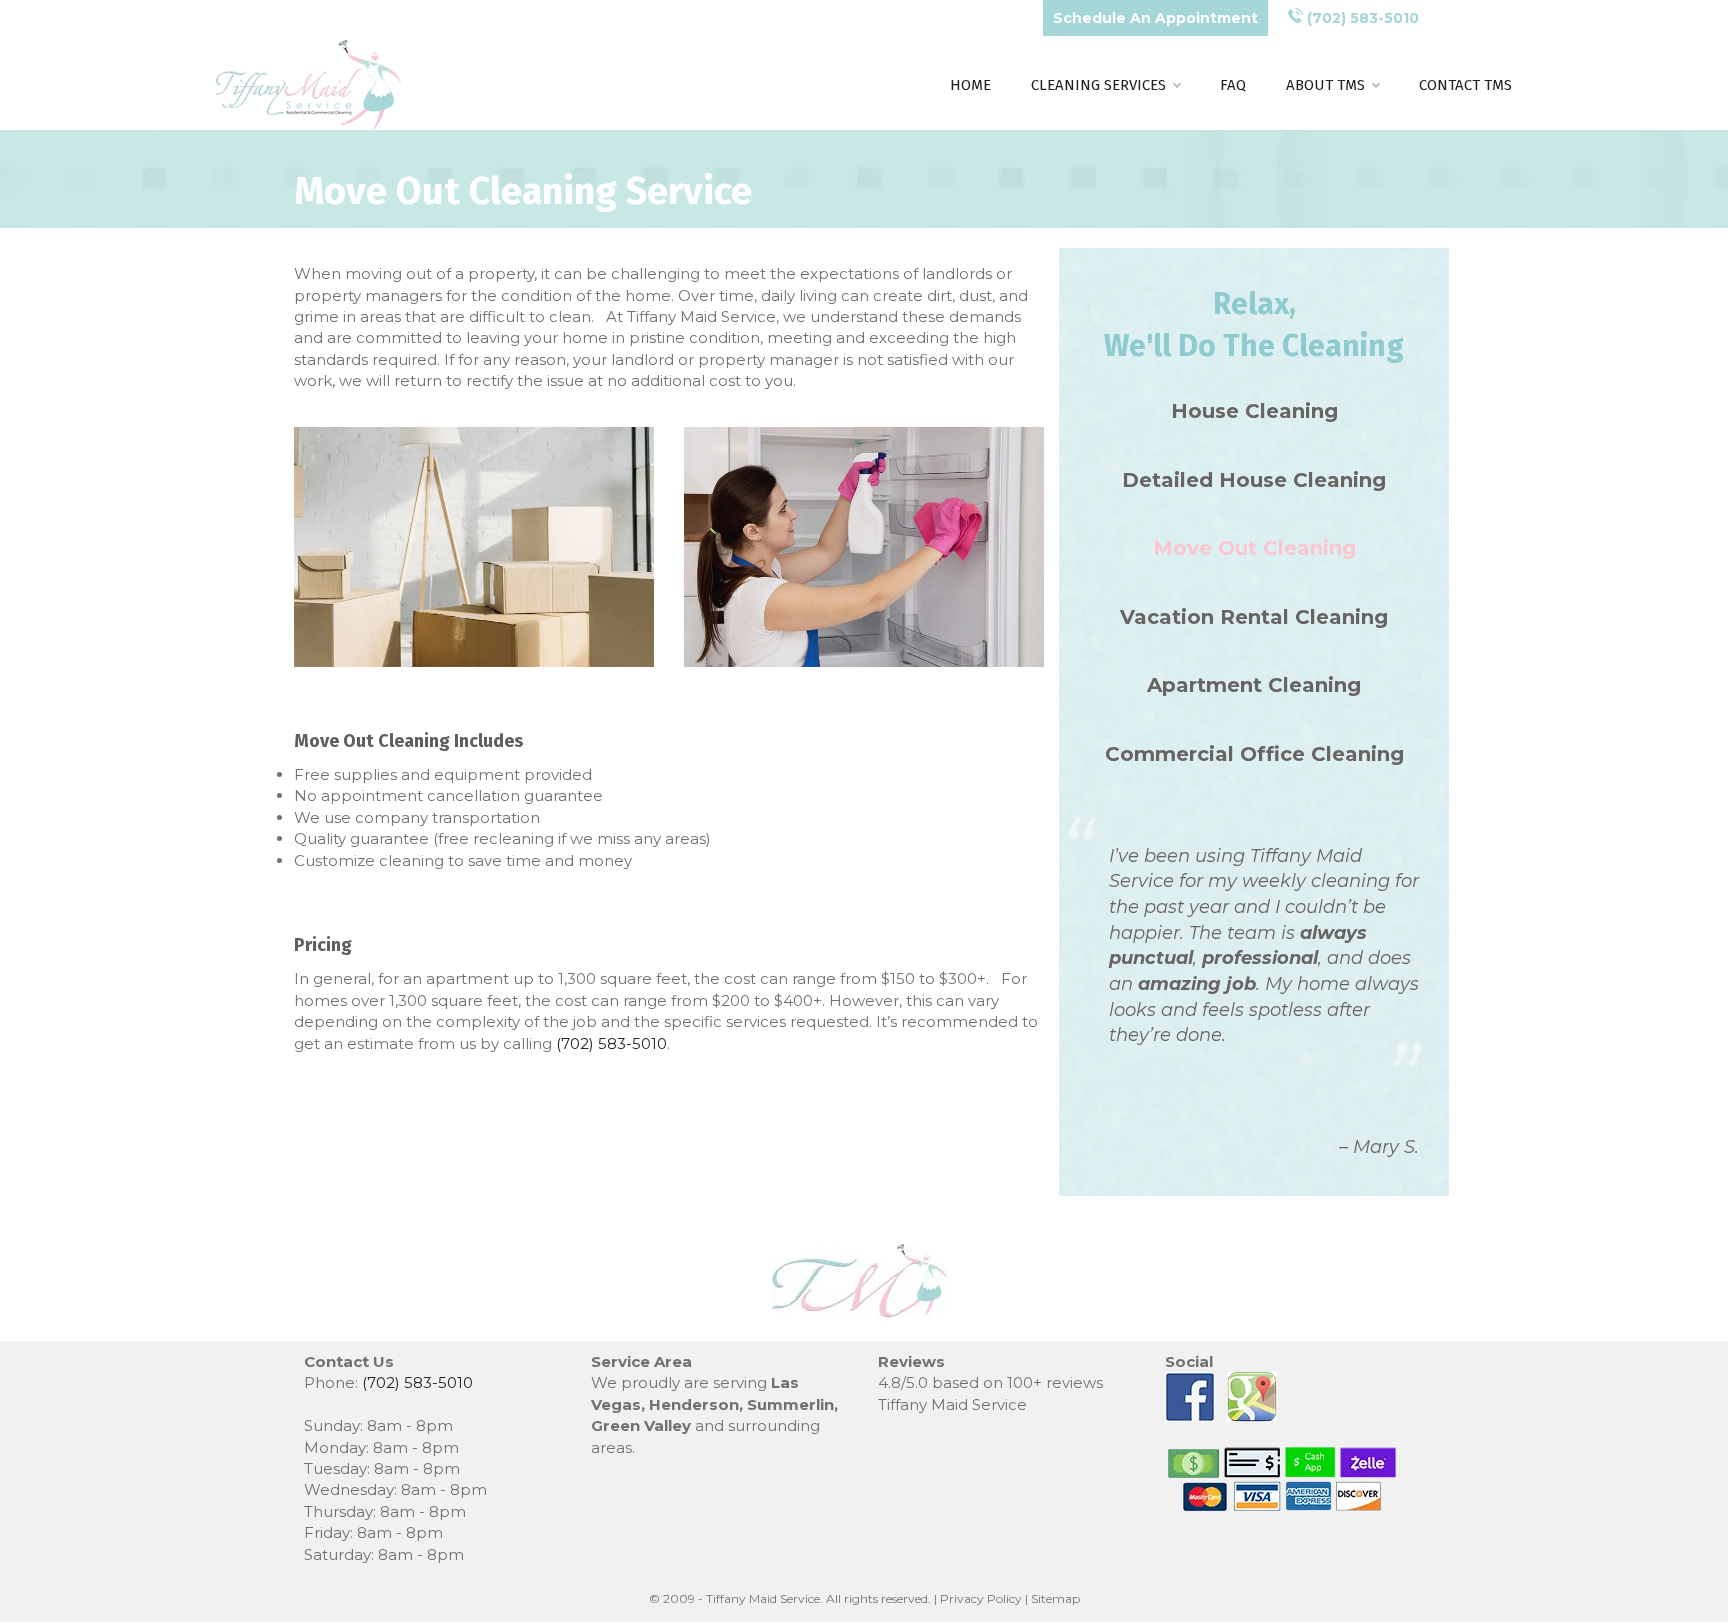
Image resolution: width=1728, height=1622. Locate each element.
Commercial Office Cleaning (1254, 754)
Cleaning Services (1098, 85)
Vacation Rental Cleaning (1254, 617)
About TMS (1325, 85)
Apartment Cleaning (1254, 685)
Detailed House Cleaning (1254, 480)
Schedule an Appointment (1155, 18)
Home (970, 85)
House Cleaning (1254, 411)
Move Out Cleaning (1254, 548)
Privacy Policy (981, 1598)
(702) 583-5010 (1361, 18)
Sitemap (1055, 1598)
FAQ (1233, 85)
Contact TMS (1465, 85)
